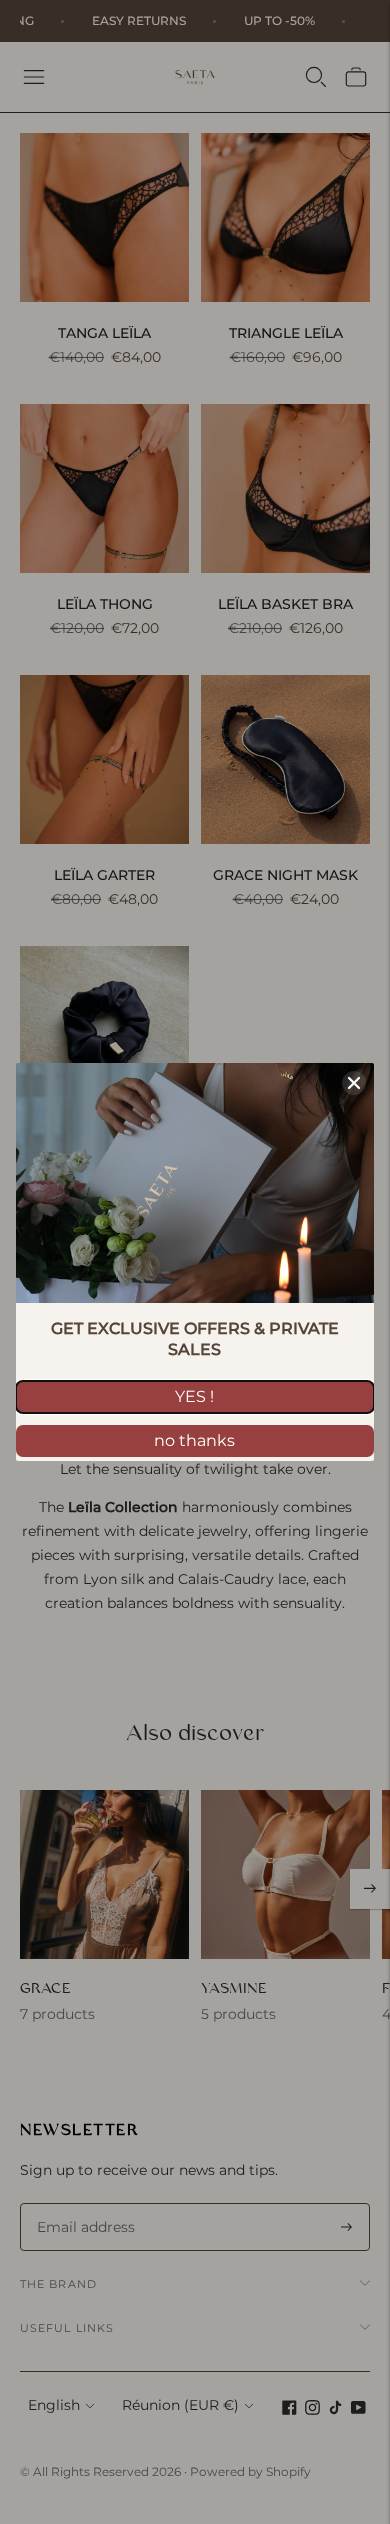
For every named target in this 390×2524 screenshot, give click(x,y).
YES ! (194, 1396)
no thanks (194, 1440)
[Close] (354, 1083)
